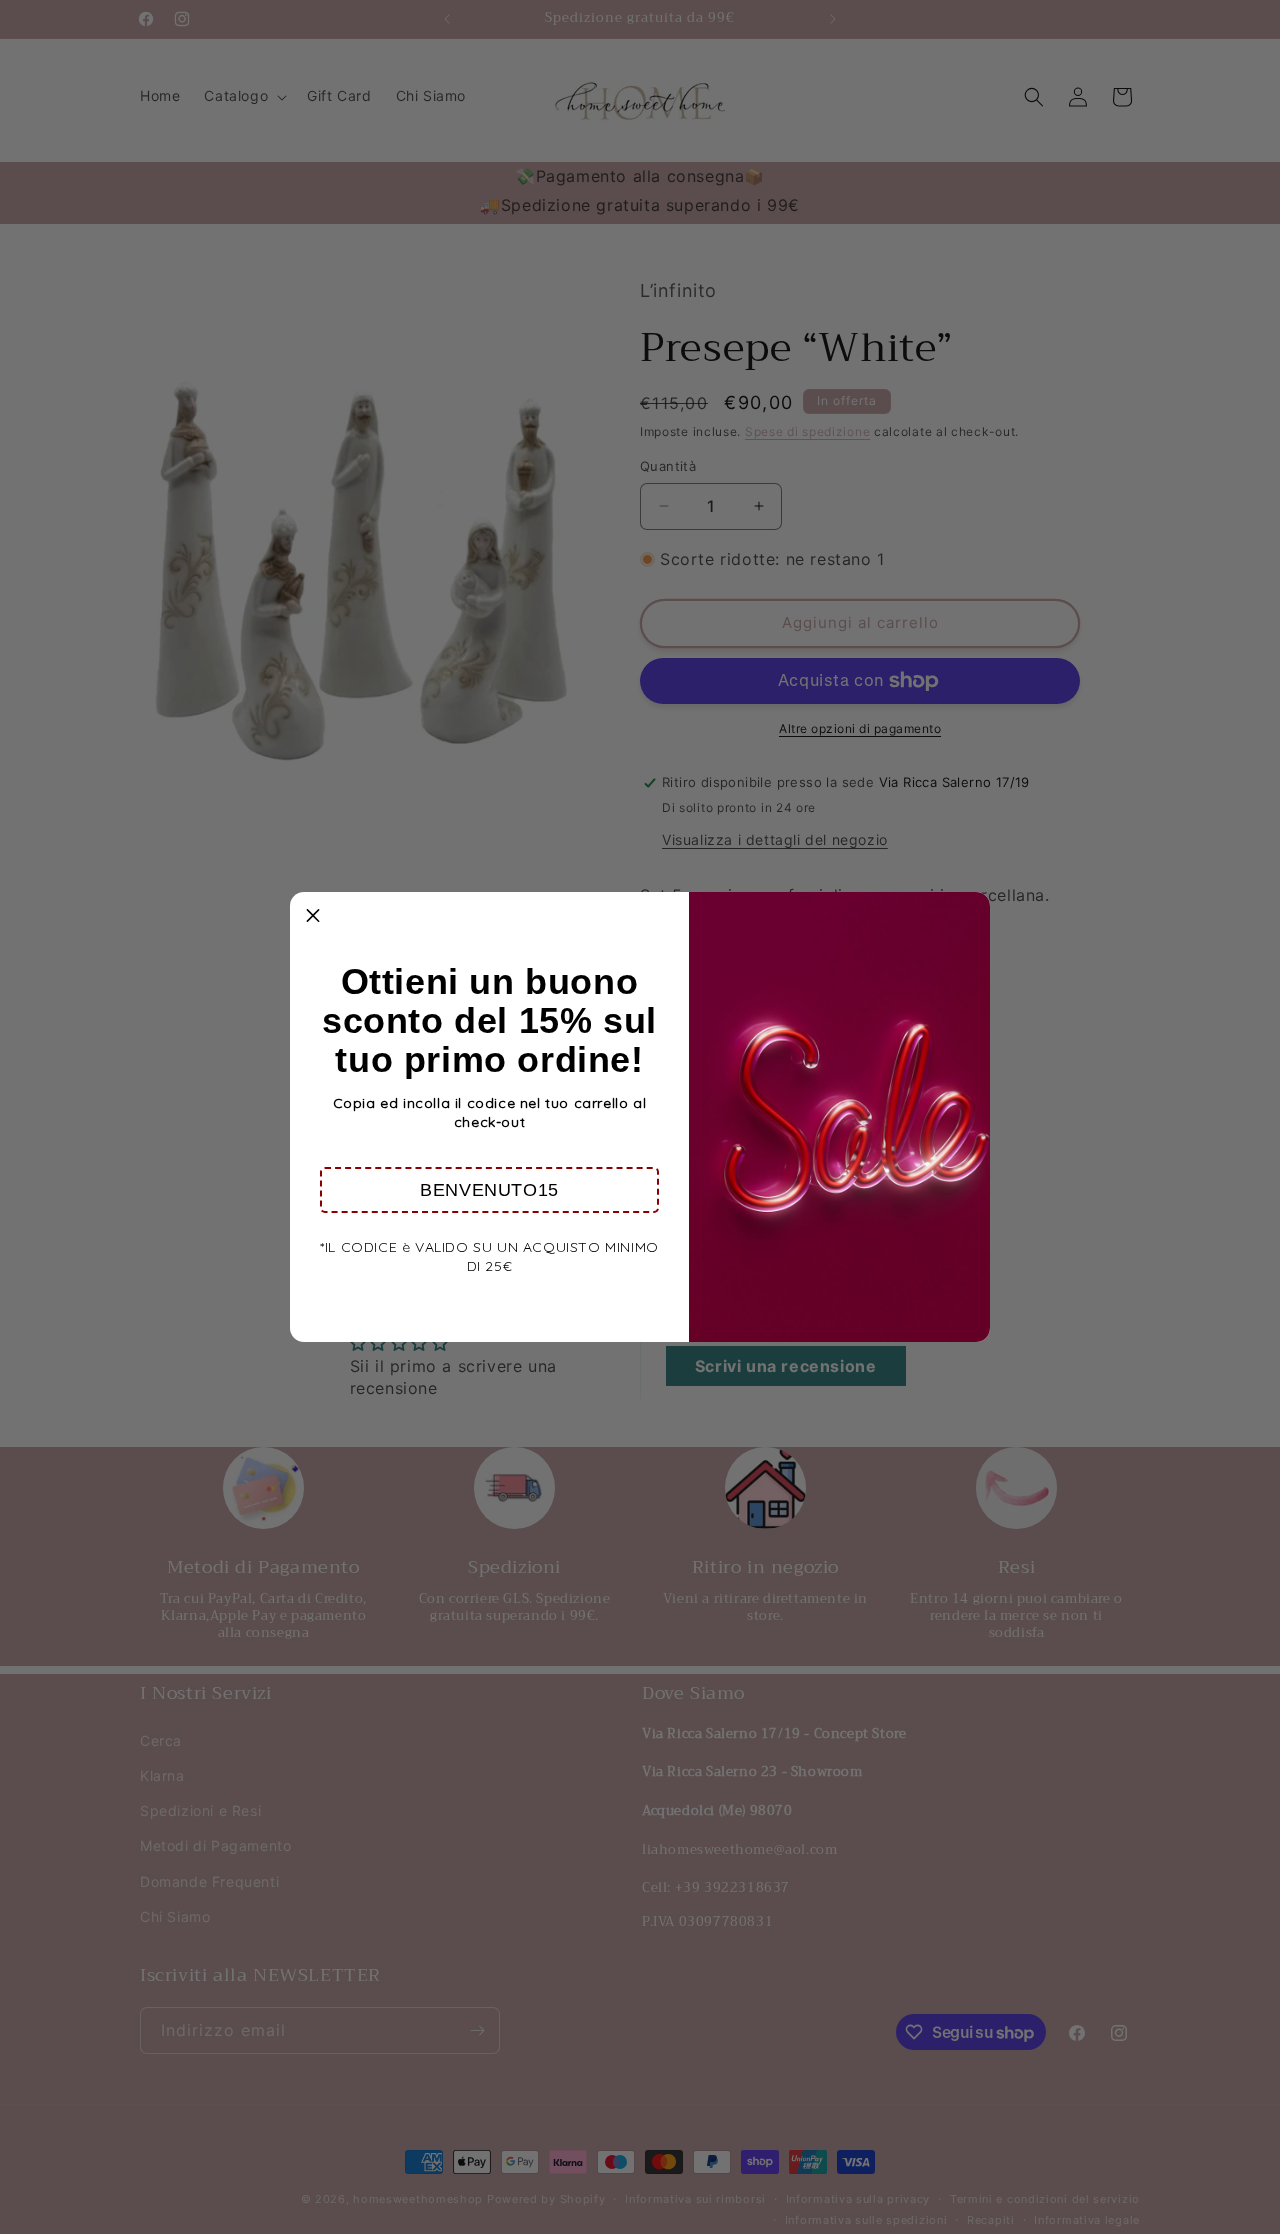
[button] (489, 1190)
